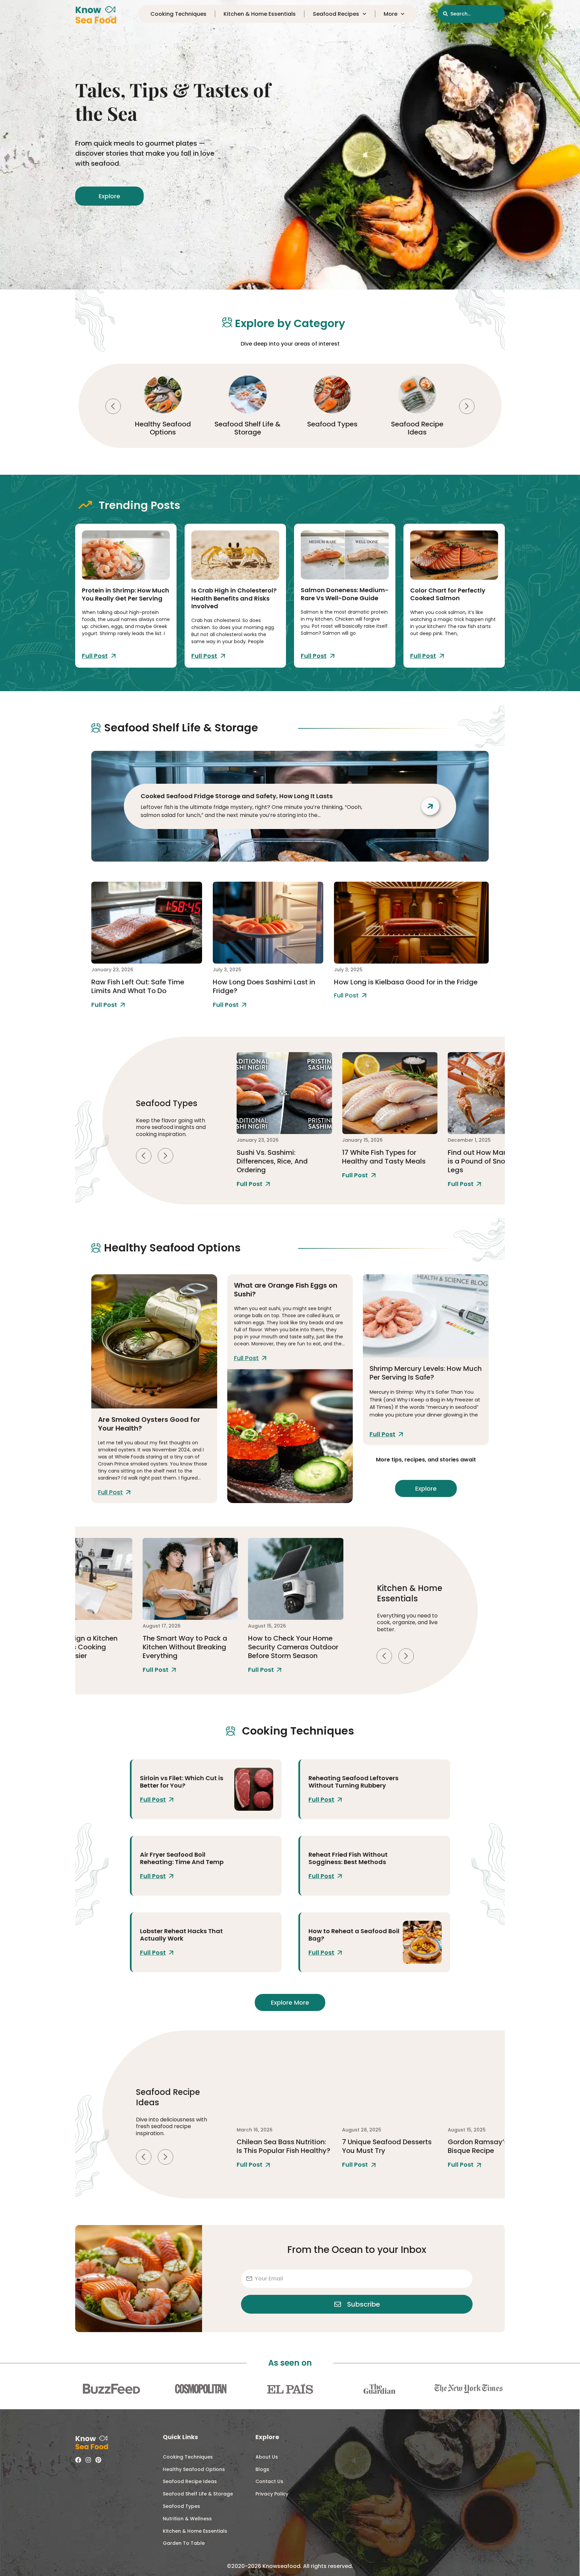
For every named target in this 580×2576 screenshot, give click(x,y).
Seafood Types (248, 424)
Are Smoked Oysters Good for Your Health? (149, 1424)
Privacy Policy (272, 2494)
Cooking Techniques (417, 428)
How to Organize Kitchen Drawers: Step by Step (289, 1642)
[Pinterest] (98, 2460)
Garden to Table (184, 2543)
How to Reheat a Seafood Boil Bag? (354, 1935)
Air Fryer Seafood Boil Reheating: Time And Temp (182, 1858)
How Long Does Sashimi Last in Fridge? (264, 986)
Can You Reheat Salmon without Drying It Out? (488, 2146)
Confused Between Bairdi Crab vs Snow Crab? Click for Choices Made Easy (491, 1161)
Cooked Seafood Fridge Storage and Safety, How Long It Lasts (237, 796)
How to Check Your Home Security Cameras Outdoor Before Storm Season (187, 1647)
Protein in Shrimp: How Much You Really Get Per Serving (126, 594)
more (391, 14)
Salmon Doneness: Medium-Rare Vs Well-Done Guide (345, 594)
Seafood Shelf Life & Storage (163, 428)
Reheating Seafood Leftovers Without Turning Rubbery (353, 1782)
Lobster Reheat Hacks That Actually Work (181, 1935)
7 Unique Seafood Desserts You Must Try (281, 2146)
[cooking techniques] (254, 1789)
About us (267, 2457)
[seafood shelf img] (147, 923)
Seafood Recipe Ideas (332, 428)
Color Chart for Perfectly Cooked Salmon (448, 594)
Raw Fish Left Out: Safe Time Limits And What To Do (138, 986)
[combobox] (471, 14)
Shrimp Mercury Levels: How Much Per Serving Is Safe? (426, 1373)
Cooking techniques (178, 14)
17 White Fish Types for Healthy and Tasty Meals (278, 1157)
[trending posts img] (126, 555)
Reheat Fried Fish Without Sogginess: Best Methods (348, 1858)
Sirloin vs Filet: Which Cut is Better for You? (182, 1782)
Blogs (262, 2469)
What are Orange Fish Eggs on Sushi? (286, 1290)
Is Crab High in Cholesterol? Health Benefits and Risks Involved (234, 598)
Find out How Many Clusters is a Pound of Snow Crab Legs (389, 1161)
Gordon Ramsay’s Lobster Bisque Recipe (385, 2146)
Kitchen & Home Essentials (260, 14)
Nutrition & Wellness (187, 2519)
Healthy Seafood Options (194, 2469)
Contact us (269, 2481)
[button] (113, 406)
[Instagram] (88, 2460)
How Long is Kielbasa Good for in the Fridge (406, 982)
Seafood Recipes (336, 14)
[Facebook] (78, 2460)
